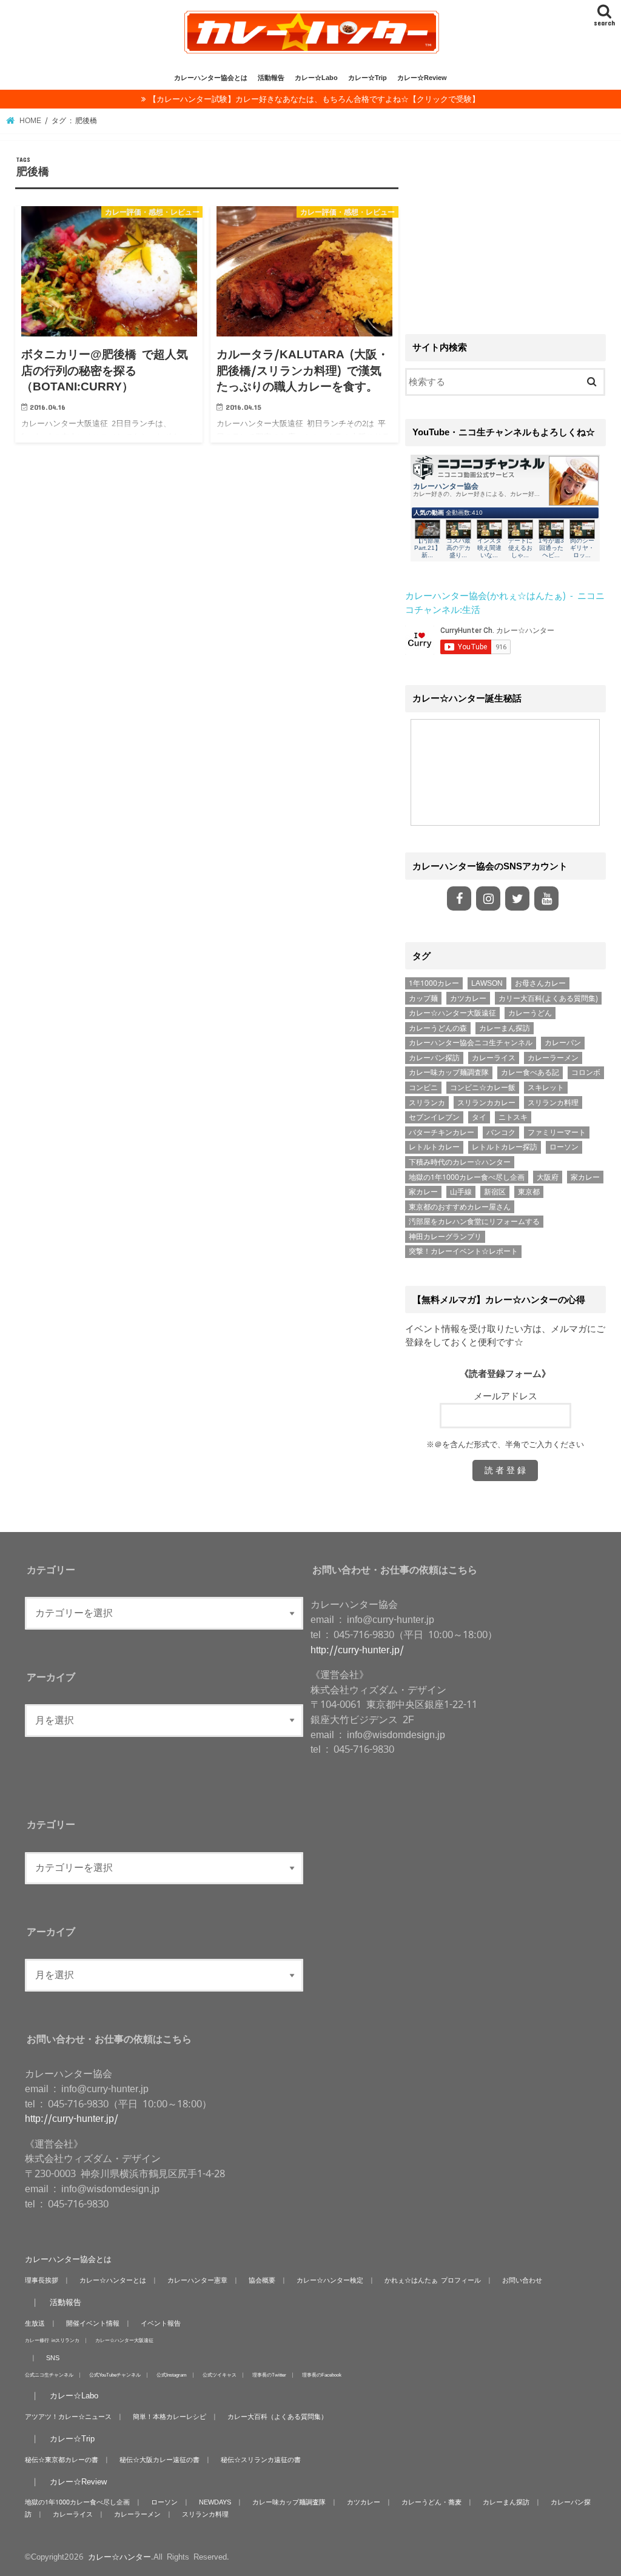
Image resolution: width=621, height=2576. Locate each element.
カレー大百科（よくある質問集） (277, 2417)
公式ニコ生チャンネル (49, 2374)
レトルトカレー (434, 1147)
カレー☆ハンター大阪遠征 (452, 1013)
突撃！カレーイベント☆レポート (463, 1251)
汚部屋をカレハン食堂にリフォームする (474, 1222)
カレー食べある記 (530, 1072)
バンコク (501, 1132)
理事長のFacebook (322, 2374)
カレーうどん (530, 1013)
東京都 (529, 1192)
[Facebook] (459, 898)
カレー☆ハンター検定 (330, 2280)
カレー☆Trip (368, 78)
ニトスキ (513, 1117)
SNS (53, 2358)
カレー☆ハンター (119, 2557)
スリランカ (427, 1103)
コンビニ (423, 1088)
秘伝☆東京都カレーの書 (62, 2460)
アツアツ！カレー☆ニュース (68, 2417)
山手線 (461, 1192)
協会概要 (262, 2280)
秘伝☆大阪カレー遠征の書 (159, 2460)
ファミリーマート (557, 1132)
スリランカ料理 (553, 1103)
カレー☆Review (422, 78)
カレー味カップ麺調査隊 (449, 1072)
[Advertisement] (505, 232)
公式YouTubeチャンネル (115, 2374)
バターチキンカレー (441, 1132)
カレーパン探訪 (434, 1058)
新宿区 (495, 1192)
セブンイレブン (434, 1117)
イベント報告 (161, 2323)
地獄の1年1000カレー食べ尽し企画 (467, 1177)
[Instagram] (488, 898)
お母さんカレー (540, 983)
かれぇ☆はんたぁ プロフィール (433, 2280)
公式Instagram (172, 2374)
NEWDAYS (215, 2502)
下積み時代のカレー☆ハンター (460, 1162)
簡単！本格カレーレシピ (170, 2417)
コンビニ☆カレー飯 (483, 1088)
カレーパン (563, 1043)
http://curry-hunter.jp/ (357, 1650)
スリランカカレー (486, 1103)
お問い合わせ (522, 2280)
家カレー (585, 1177)
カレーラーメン (553, 1058)
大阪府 (548, 1177)
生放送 (35, 2323)
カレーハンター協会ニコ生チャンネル (471, 1043)
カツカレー (468, 999)
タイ (479, 1117)
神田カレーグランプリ (445, 1237)
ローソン (564, 1147)
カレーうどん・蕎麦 (431, 2502)
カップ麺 (423, 999)
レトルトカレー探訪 (505, 1147)
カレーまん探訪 (505, 1028)
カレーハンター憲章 (197, 2280)
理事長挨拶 (42, 2280)
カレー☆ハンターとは (113, 2280)
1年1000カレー (434, 983)
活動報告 (271, 78)
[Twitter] (517, 898)
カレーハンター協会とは (211, 78)
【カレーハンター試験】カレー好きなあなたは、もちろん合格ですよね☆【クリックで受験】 (314, 99)
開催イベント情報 (93, 2323)
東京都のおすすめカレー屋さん (460, 1207)
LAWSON (487, 983)
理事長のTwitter (269, 2374)
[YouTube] (546, 898)
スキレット (546, 1088)
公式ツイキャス (220, 2374)
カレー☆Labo (316, 78)
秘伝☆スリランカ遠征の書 (261, 2460)
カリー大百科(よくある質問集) (548, 999)
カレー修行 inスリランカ (52, 2340)
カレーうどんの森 (438, 1028)
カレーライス (494, 1058)
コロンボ (586, 1072)
